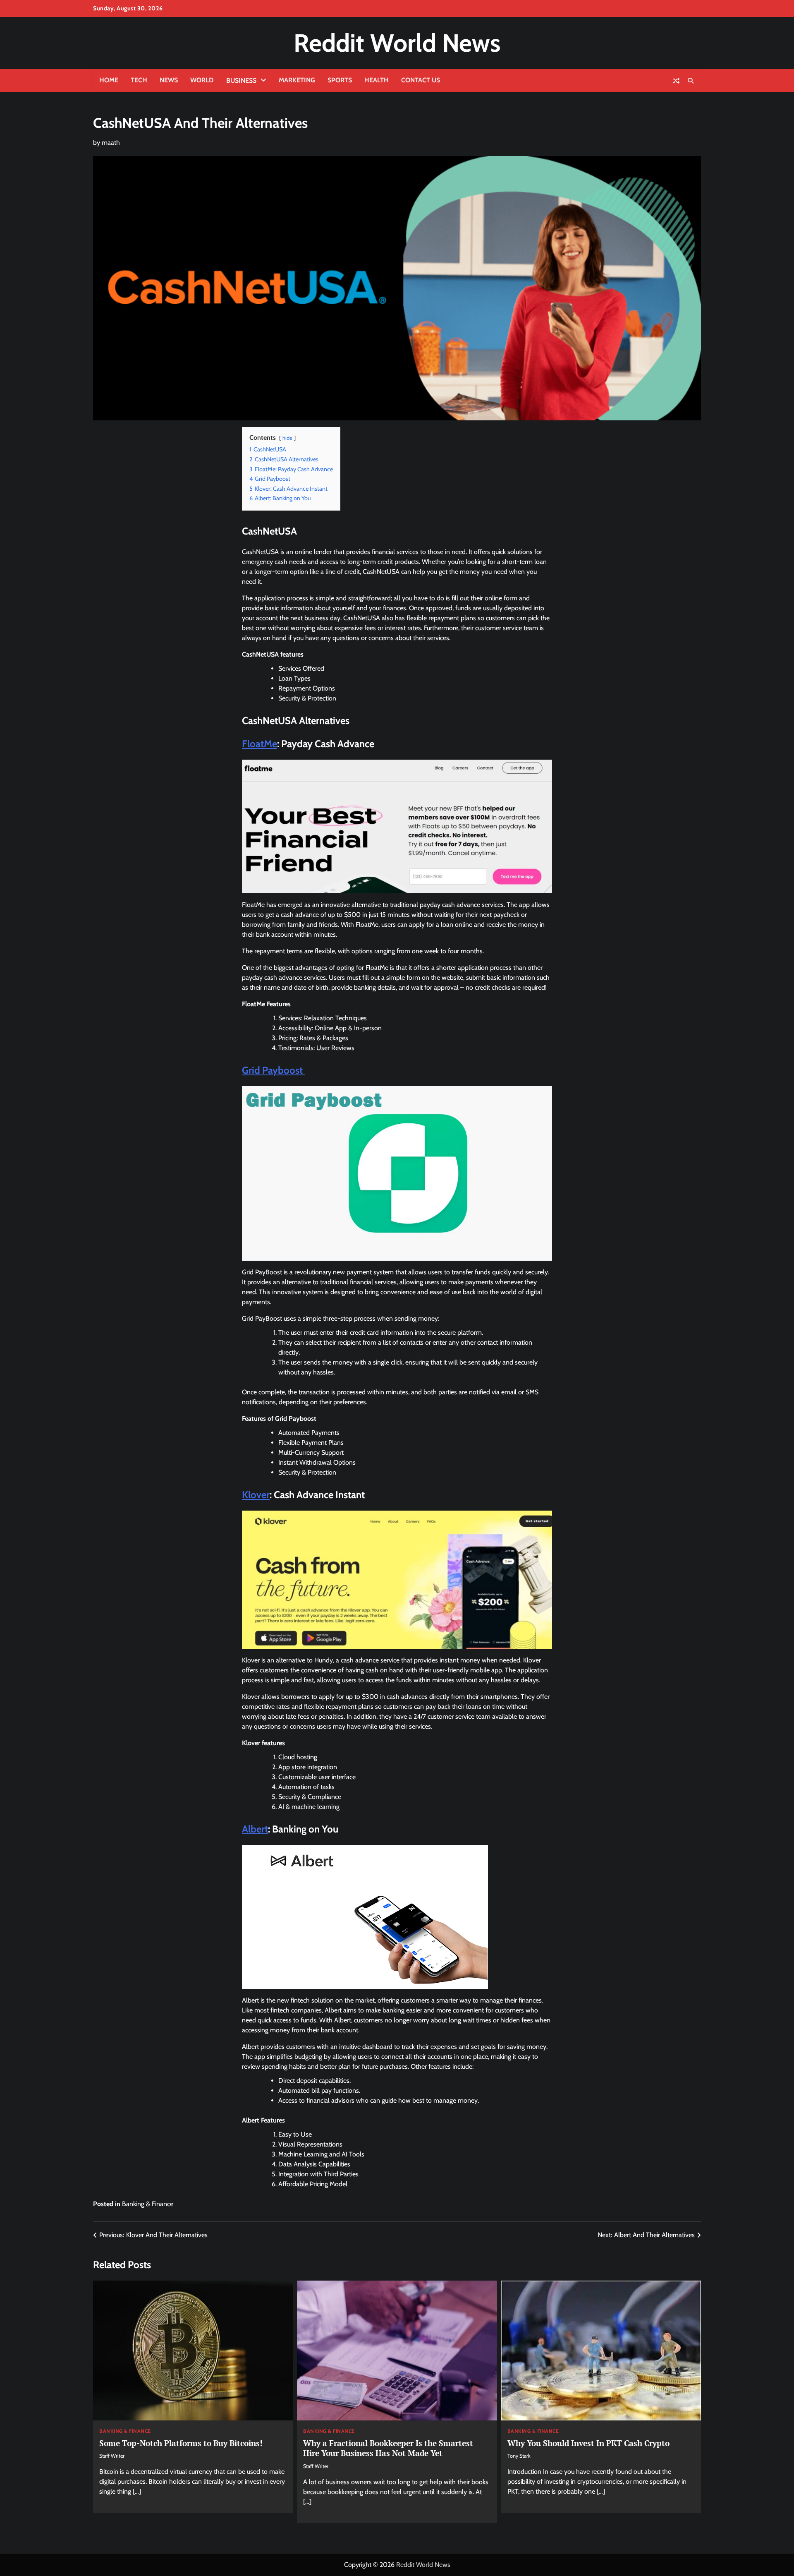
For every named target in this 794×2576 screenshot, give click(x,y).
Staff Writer (112, 2456)
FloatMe (259, 744)
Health (377, 80)
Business (241, 80)
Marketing (297, 80)
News (169, 80)
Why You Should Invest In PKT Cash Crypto (588, 2443)
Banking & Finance (148, 2204)
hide (287, 438)
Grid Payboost (273, 1070)
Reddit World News (397, 43)
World (202, 80)
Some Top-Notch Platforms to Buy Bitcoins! (181, 2443)
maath (111, 143)
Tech (139, 80)
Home (109, 80)
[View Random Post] (676, 81)
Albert (255, 1829)
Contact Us (421, 80)
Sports (340, 80)
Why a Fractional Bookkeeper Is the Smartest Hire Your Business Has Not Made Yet (388, 2448)
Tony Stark (519, 2456)
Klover (256, 1495)
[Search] (691, 81)
